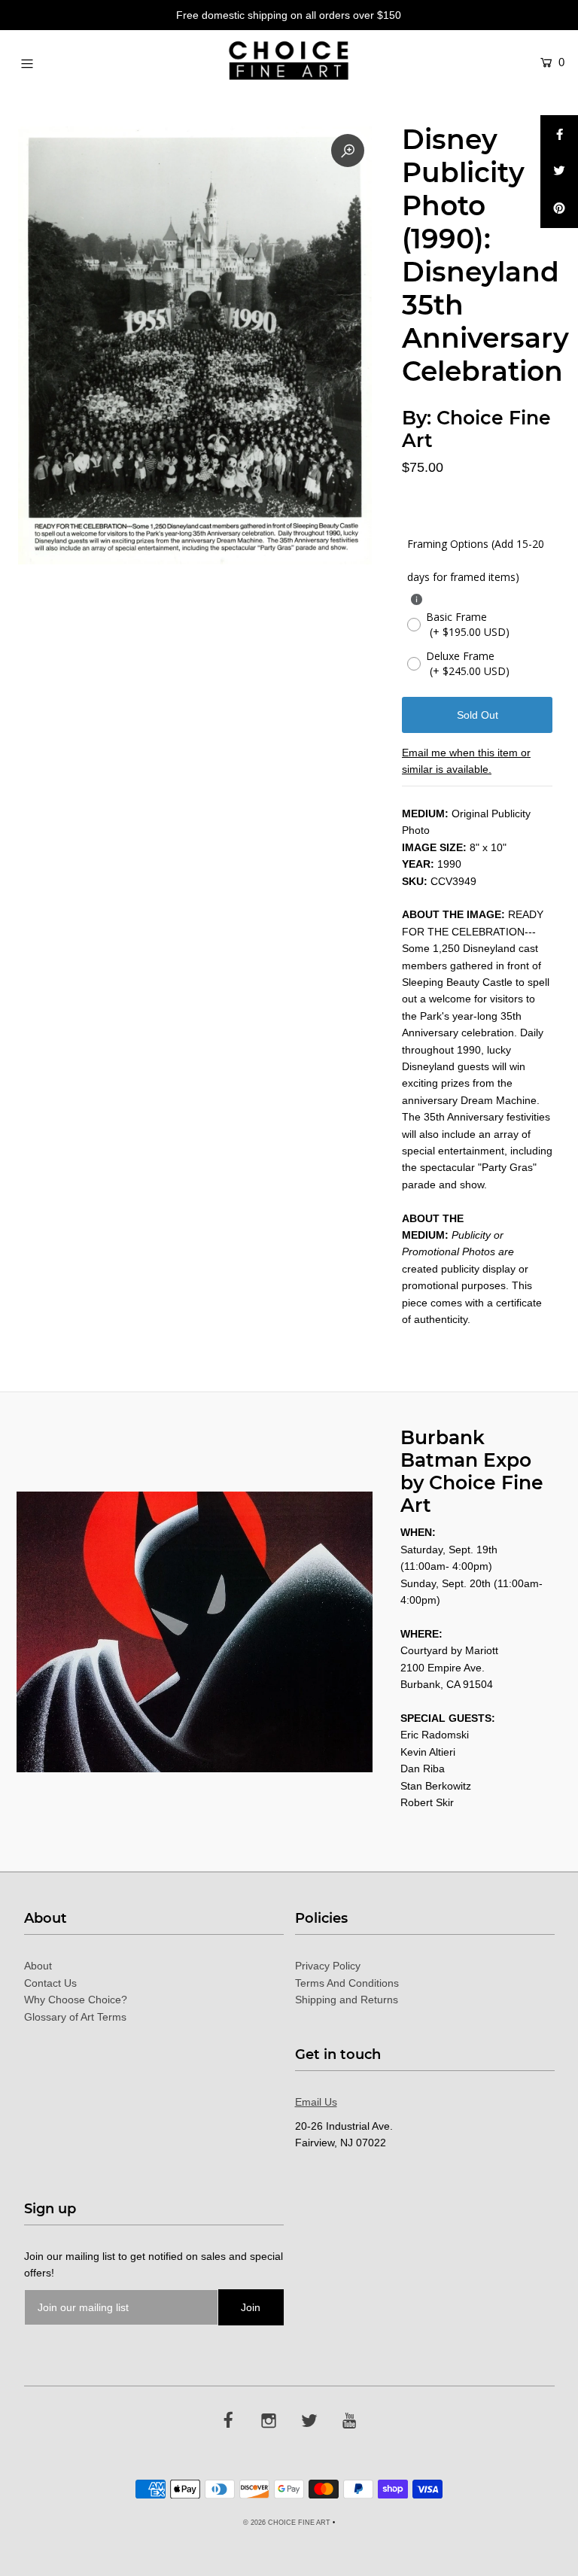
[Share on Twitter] (559, 172)
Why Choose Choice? (76, 2000)
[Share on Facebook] (559, 134)
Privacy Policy (328, 1966)
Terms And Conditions (347, 1983)
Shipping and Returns (347, 2000)
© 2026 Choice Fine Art (287, 2523)
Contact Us (50, 1983)
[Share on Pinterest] (559, 209)
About (38, 1966)
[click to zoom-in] (348, 151)
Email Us (316, 2102)
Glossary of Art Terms (75, 2017)
